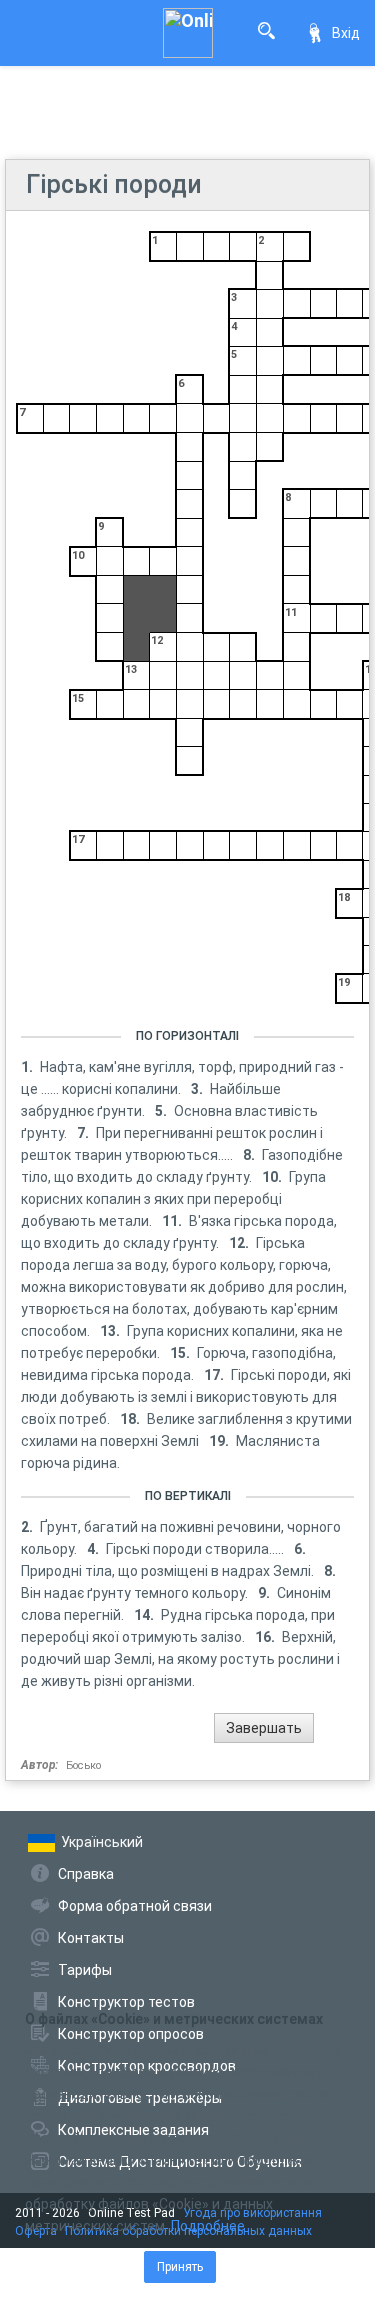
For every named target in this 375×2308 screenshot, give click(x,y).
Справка (86, 1874)
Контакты (91, 1938)
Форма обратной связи (135, 1906)
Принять (180, 2267)
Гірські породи (114, 184)
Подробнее (208, 2226)
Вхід (346, 33)
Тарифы (85, 1970)
